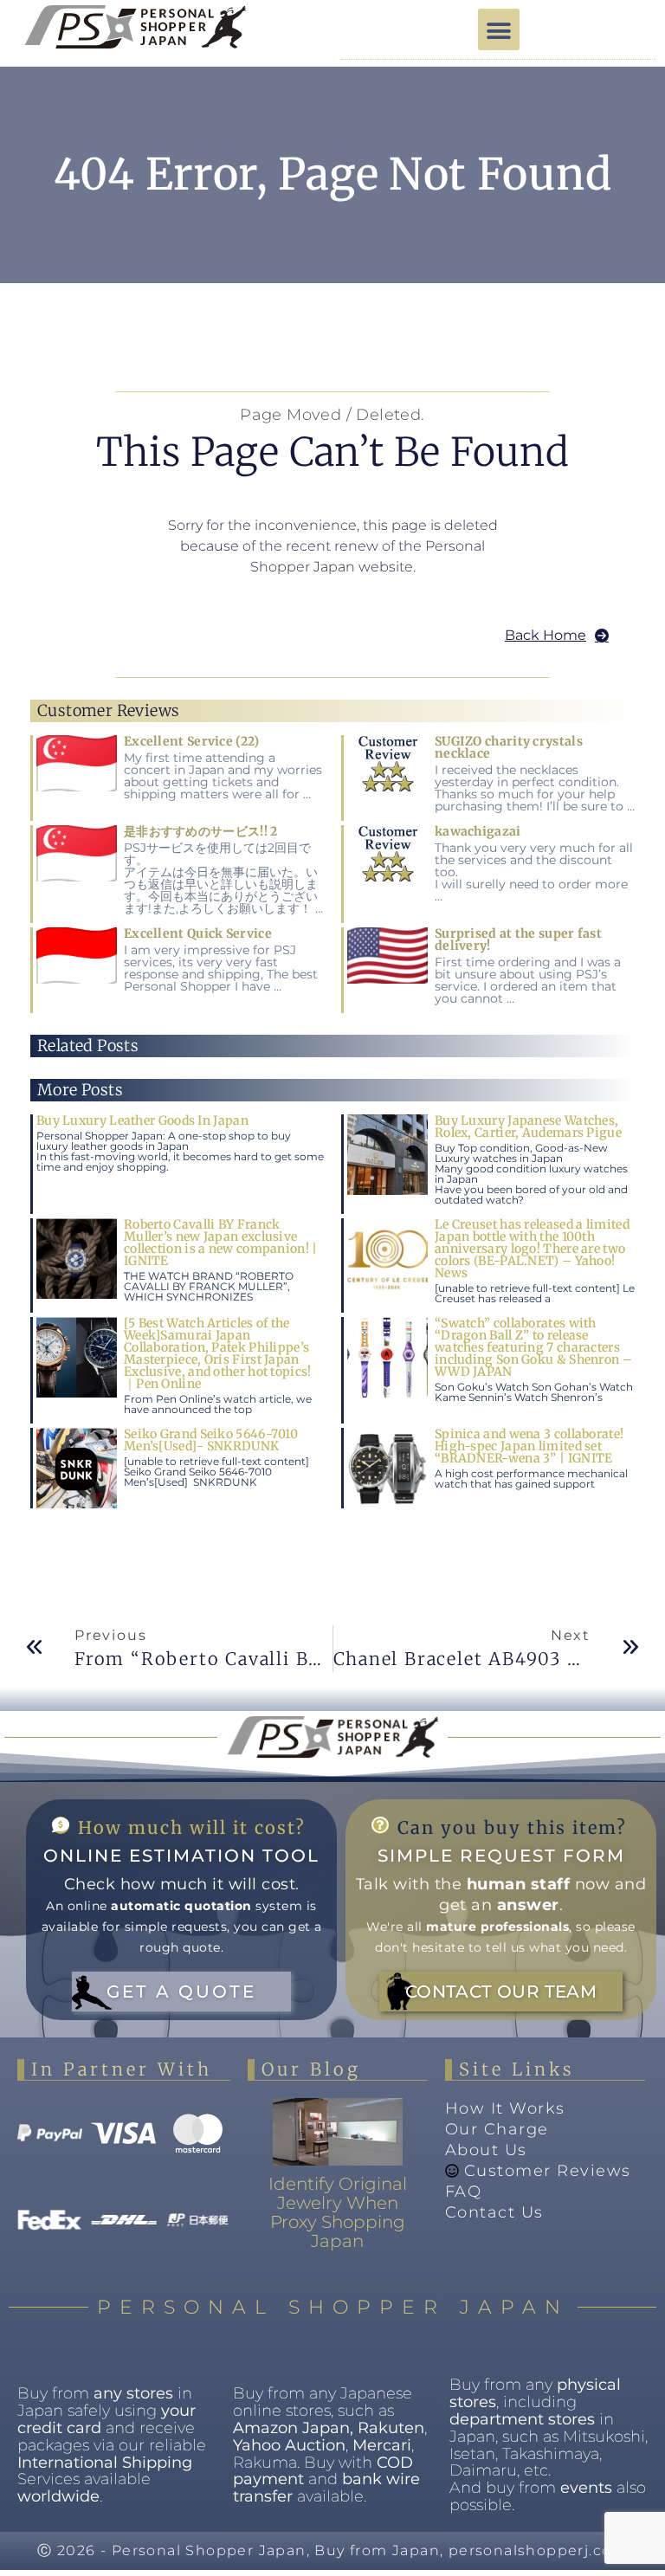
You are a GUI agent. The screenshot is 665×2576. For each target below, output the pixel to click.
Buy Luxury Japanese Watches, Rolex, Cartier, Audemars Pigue (528, 1127)
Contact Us (494, 2212)
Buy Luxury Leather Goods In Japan (142, 1120)
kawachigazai (478, 831)
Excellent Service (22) (192, 741)
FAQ (464, 2192)
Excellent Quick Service (198, 933)
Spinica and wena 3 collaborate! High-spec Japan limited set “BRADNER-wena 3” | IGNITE (529, 1446)
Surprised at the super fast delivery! (518, 939)
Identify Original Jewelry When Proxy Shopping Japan (338, 2212)
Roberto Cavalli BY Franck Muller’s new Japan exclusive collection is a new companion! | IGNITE (221, 1243)
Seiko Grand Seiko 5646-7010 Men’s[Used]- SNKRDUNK (211, 1440)
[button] (499, 29)
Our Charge (497, 2129)
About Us (486, 2150)
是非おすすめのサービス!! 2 (201, 831)
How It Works (505, 2108)
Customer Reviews (548, 2171)
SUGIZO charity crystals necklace (509, 747)
